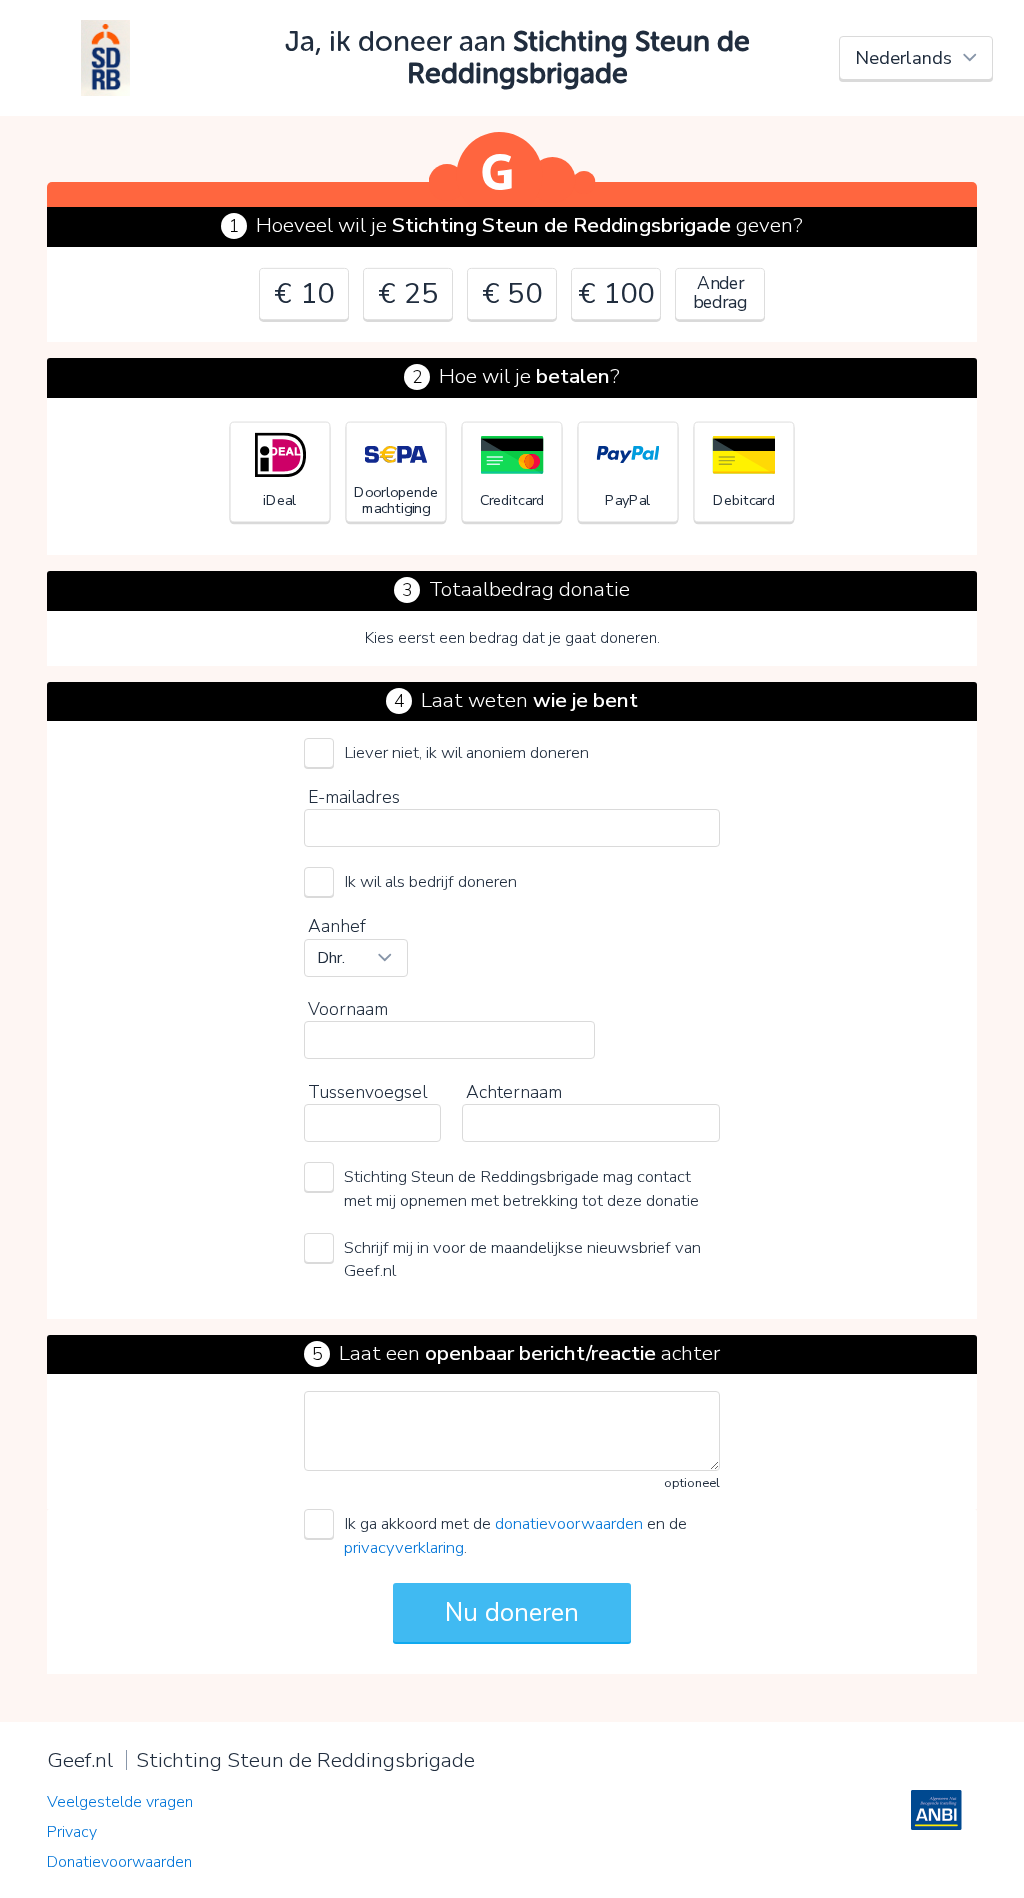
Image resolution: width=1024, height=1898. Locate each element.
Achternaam (514, 1092)
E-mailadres (354, 797)
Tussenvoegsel (367, 1092)
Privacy (72, 1832)
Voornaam (348, 1009)
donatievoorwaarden (569, 1523)
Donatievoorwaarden (119, 1862)
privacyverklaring (404, 1547)
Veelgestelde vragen (120, 1802)
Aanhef (337, 926)
